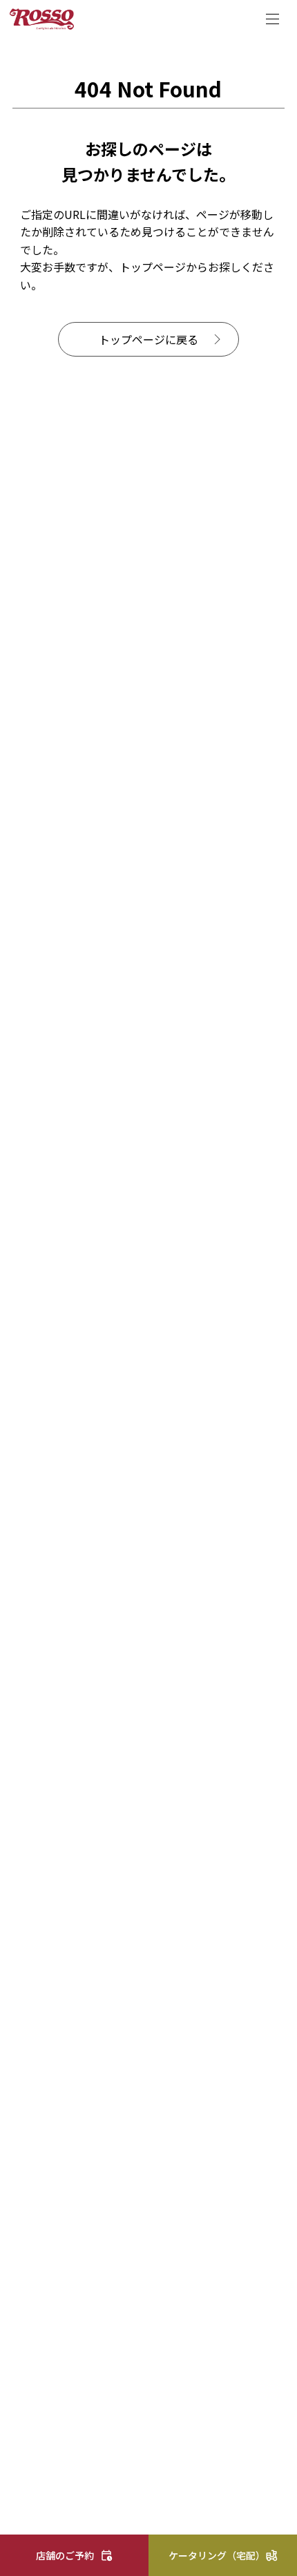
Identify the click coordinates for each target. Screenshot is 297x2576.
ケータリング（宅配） (217, 2555)
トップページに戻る (148, 339)
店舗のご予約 (65, 2555)
